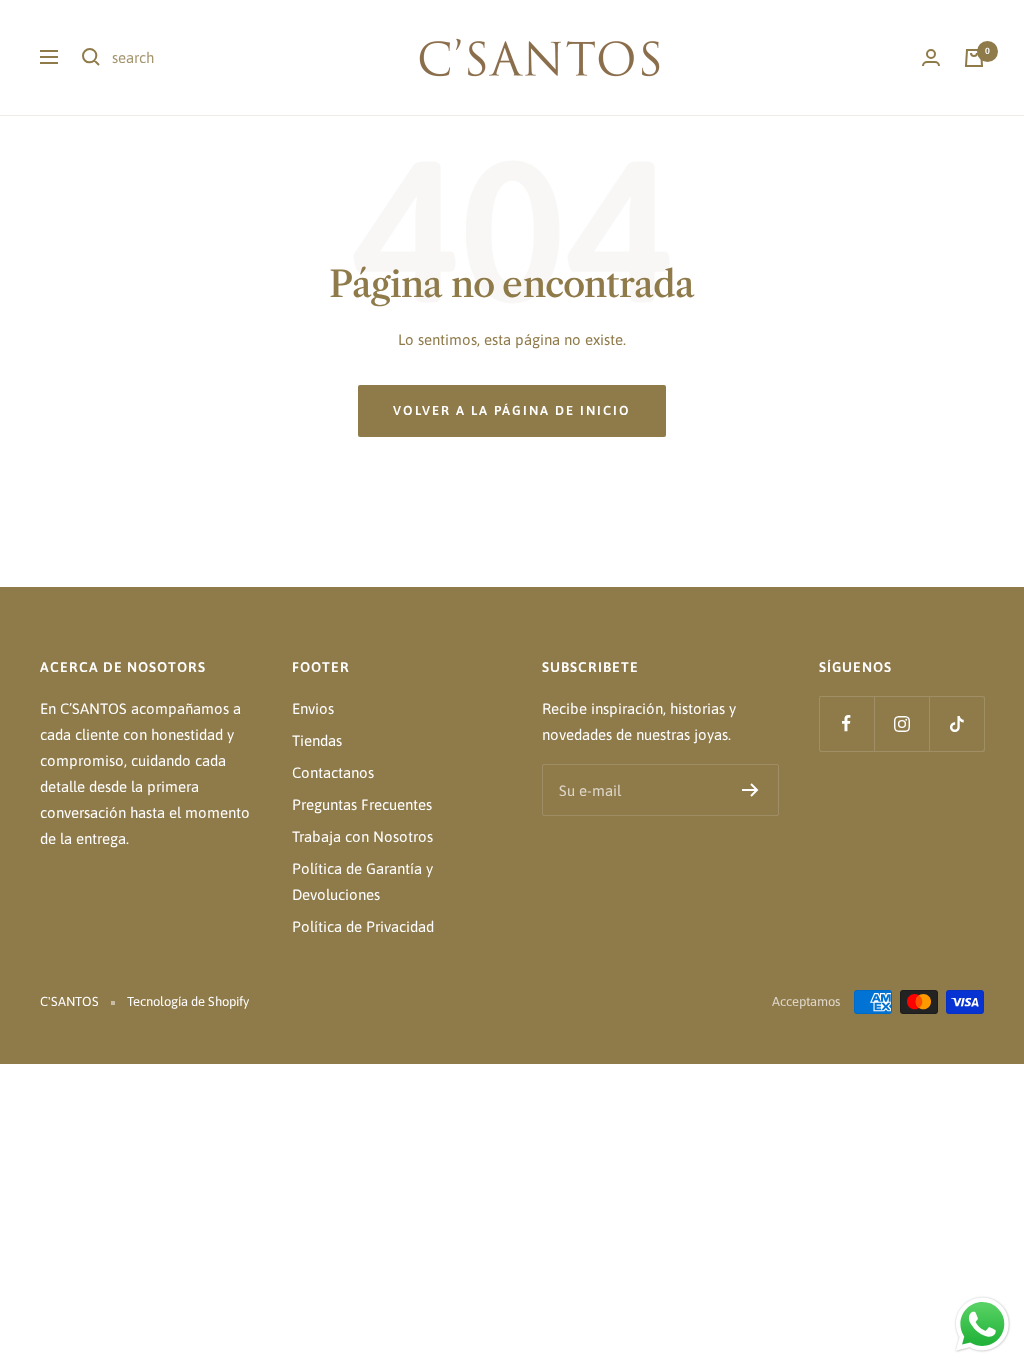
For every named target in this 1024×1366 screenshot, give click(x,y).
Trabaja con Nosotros (362, 836)
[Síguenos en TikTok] (956, 723)
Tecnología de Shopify (188, 1001)
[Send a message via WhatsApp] (982, 1324)
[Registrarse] (750, 790)
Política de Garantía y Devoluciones (362, 881)
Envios (313, 708)
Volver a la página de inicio (512, 410)
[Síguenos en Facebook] (846, 723)
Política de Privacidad (363, 926)
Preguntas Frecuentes (362, 804)
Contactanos (333, 772)
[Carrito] (974, 58)
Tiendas (317, 740)
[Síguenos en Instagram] (901, 723)
